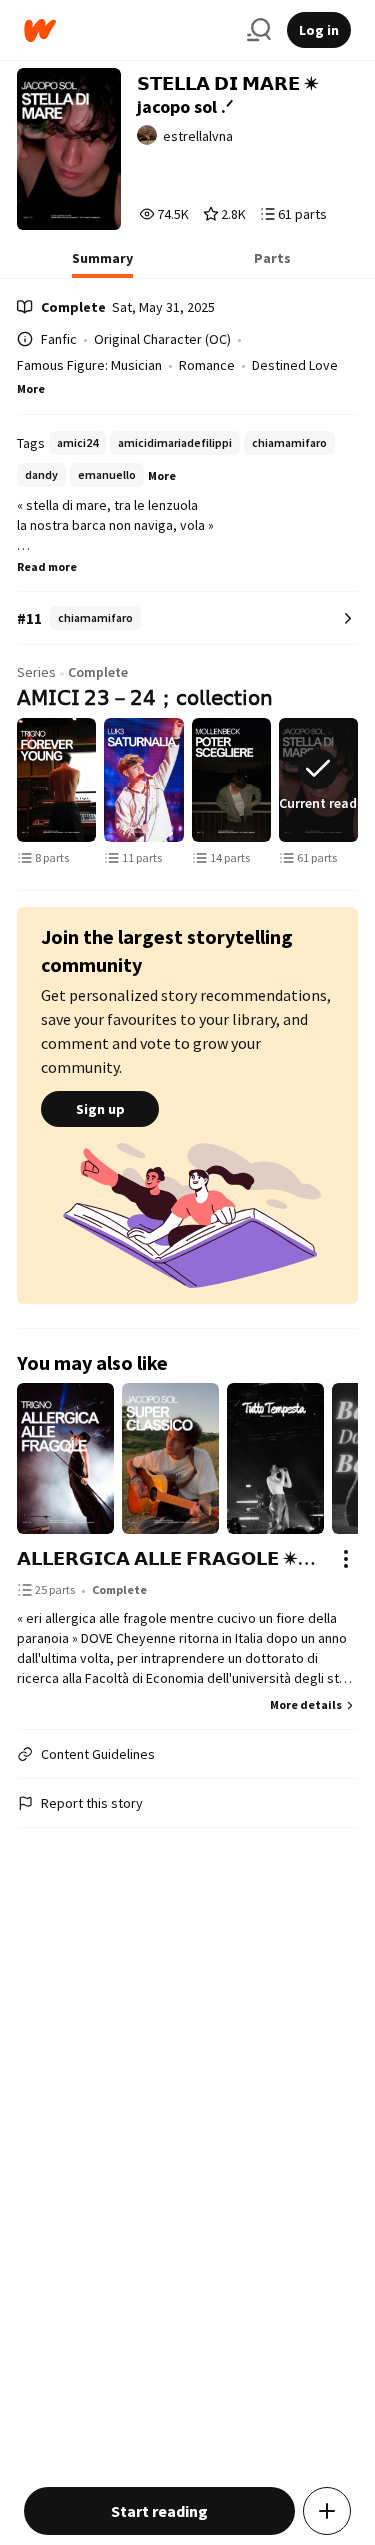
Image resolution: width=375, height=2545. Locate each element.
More (31, 388)
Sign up (100, 1109)
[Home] (127, 30)
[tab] (102, 264)
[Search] (259, 30)
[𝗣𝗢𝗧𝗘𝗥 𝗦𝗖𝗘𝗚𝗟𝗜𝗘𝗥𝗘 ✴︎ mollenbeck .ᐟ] (231, 780)
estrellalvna (198, 136)
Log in (319, 30)
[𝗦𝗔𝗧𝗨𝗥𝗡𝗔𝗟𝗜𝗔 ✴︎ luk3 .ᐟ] (143, 780)
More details (306, 1704)
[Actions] (346, 1559)
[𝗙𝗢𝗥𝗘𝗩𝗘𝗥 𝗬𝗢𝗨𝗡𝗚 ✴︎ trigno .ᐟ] (56, 780)
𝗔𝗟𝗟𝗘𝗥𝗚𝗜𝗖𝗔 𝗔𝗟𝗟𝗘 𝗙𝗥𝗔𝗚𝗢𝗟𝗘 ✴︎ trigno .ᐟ (167, 1558)
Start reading (159, 2511)
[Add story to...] (327, 2511)
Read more (47, 566)
